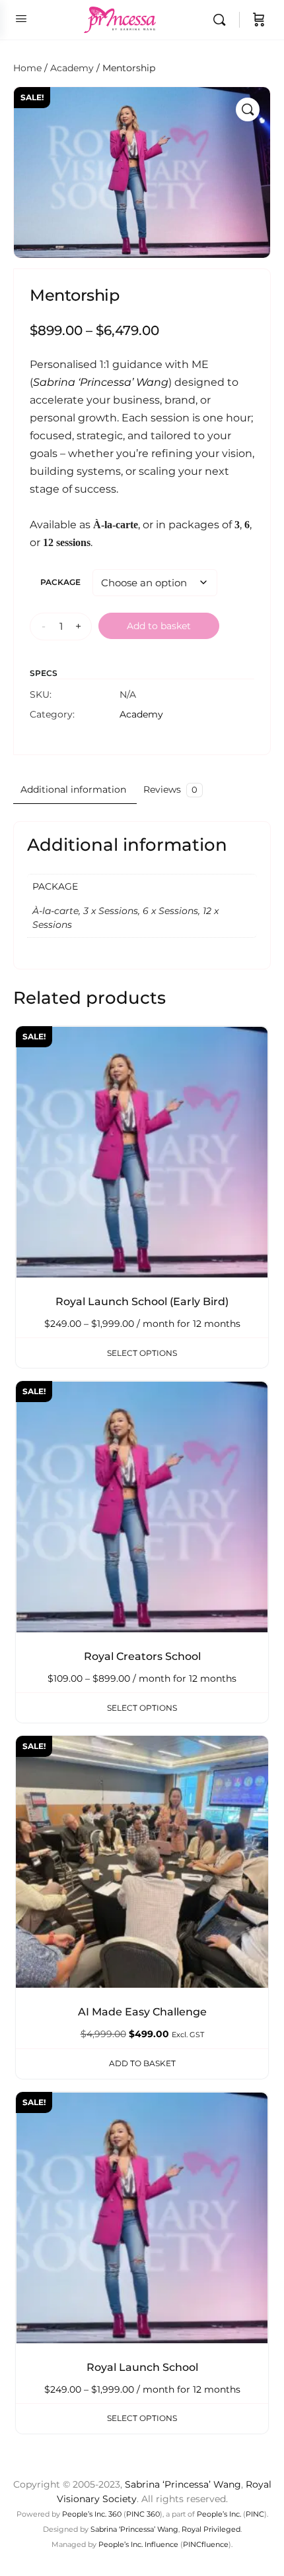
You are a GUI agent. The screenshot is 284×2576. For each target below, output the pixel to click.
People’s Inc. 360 (92, 2514)
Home (27, 68)
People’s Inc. (219, 2514)
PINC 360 (143, 2514)
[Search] (223, 20)
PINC (255, 2514)
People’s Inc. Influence (138, 2544)
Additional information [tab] (73, 789)
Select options (142, 1353)
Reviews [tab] (170, 789)
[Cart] (259, 20)
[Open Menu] (21, 18)
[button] (248, 109)
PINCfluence (206, 2544)
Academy (72, 68)
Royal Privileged (211, 2529)
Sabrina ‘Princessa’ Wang (183, 2484)
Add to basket (159, 626)
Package (60, 582)
